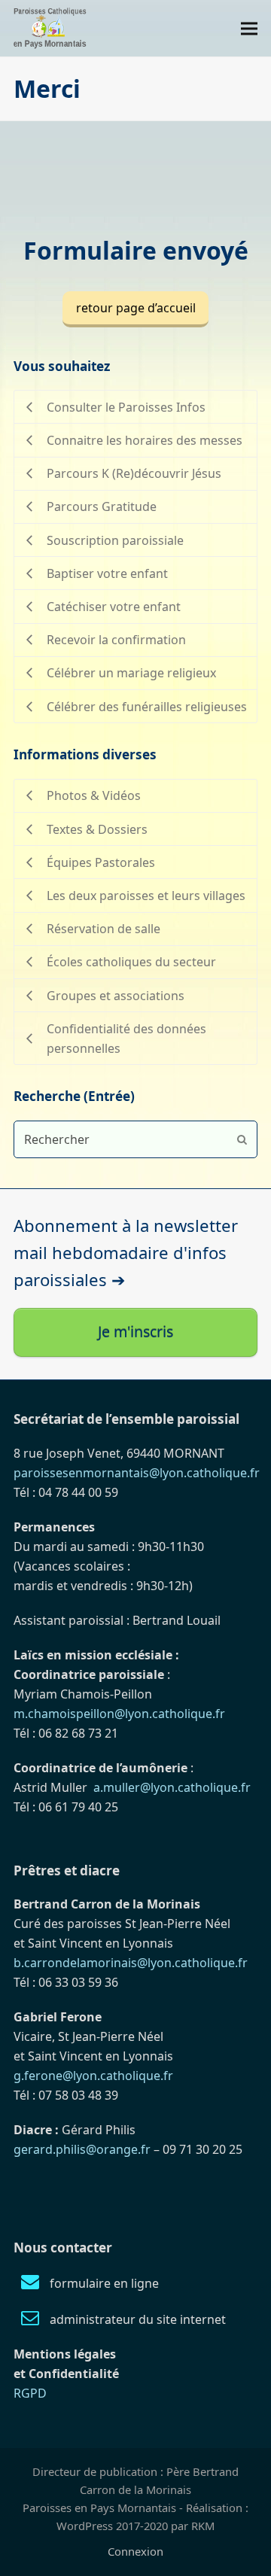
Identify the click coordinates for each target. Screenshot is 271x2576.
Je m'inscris (135, 1332)
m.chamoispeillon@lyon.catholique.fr (119, 1714)
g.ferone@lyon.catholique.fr (93, 2076)
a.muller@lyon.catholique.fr (172, 1787)
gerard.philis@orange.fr (82, 2149)
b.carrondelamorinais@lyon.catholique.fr (131, 1963)
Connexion (135, 2551)
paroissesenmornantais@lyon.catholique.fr (137, 1473)
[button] (249, 28)
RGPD (30, 2393)
